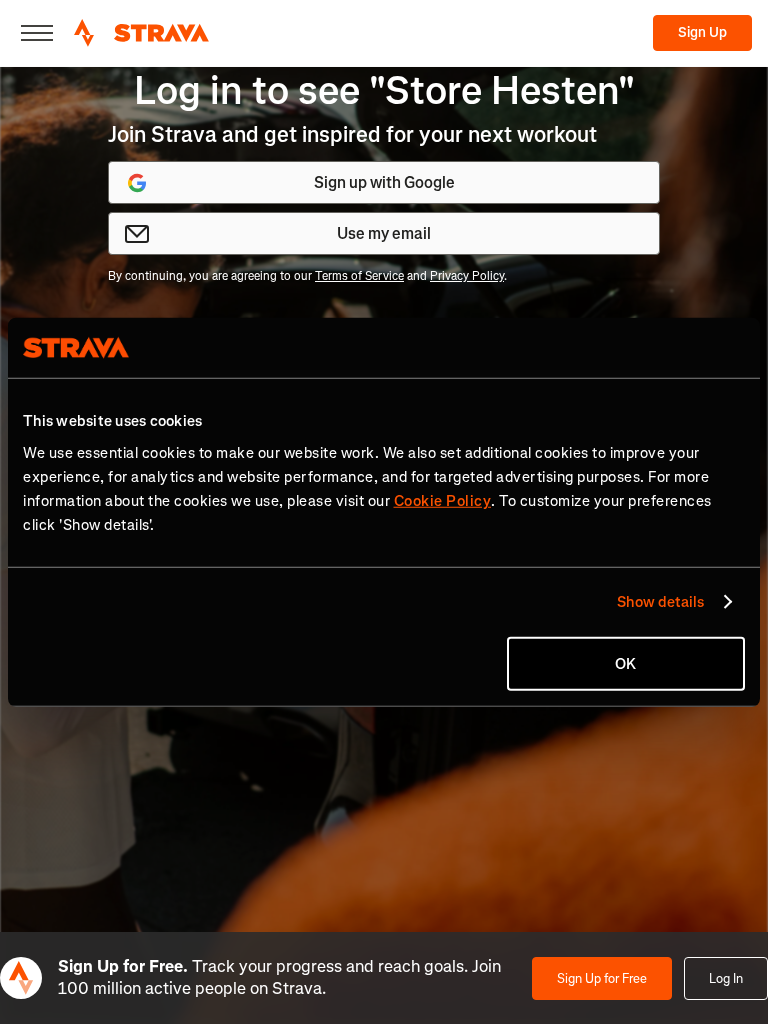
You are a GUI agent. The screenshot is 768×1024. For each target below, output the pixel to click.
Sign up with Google (384, 182)
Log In (726, 978)
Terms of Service (359, 276)
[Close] (37, 33)
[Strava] (141, 33)
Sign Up (702, 32)
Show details (660, 602)
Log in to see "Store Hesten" (384, 90)
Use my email (384, 233)
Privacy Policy (467, 276)
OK (625, 663)
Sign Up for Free (602, 978)
